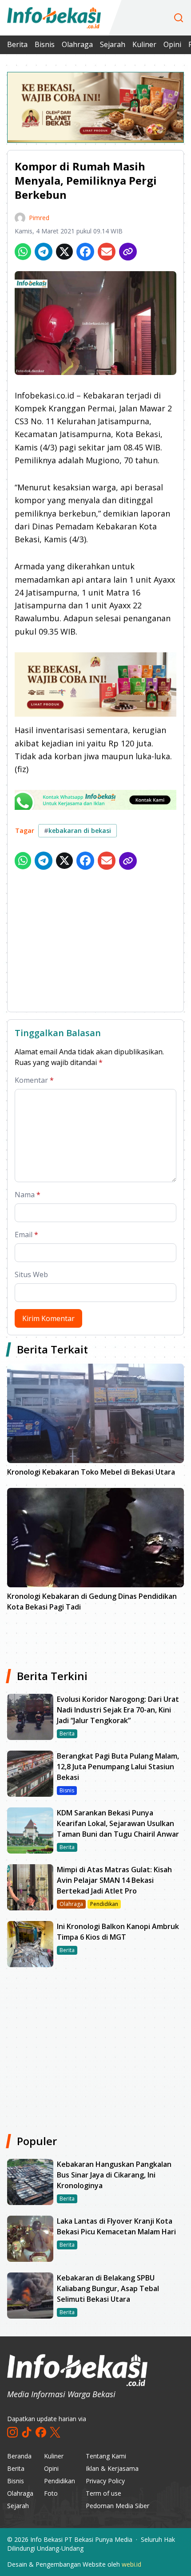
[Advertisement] (95, 943)
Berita (17, 44)
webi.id (131, 2564)
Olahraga (77, 44)
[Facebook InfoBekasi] (41, 2432)
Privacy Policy (105, 2481)
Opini (172, 44)
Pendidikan (60, 2481)
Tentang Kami (106, 2456)
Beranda (19, 2456)
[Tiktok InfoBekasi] (27, 2432)
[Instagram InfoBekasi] (12, 2432)
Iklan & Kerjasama (112, 2468)
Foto (51, 2493)
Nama (28, 1195)
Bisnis (45, 44)
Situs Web (31, 1274)
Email (26, 1235)
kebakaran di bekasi (78, 830)
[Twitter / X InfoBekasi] (55, 2432)
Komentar (34, 1080)
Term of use (103, 2493)
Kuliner (144, 44)
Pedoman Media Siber (117, 2506)
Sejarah (113, 44)
